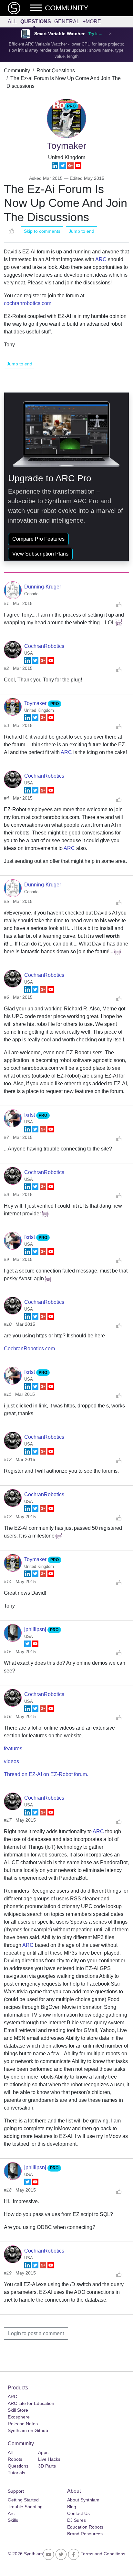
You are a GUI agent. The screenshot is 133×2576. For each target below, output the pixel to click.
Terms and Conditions (103, 2554)
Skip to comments (42, 231)
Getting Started (23, 2500)
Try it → (95, 34)
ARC (101, 259)
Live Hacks (49, 2459)
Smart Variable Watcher (59, 34)
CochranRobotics (44, 646)
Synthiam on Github (28, 2430)
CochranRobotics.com (29, 1349)
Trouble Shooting (25, 2507)
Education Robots (85, 2527)
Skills (13, 2520)
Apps (43, 2452)
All (12, 21)
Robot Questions (56, 71)
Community (17, 71)
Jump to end (82, 231)
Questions (36, 21)
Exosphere (19, 2417)
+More (92, 21)
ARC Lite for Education (31, 2403)
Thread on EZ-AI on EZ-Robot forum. (46, 1774)
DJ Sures (77, 2520)
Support (16, 2491)
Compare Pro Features (38, 539)
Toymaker (36, 703)
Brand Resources (85, 2534)
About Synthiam (83, 2500)
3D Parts (47, 2466)
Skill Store (18, 2410)
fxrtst (30, 1115)
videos (11, 1761)
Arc (11, 2513)
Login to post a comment (36, 2333)
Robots (15, 2459)
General (67, 21)
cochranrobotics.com (28, 303)
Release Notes (23, 2424)
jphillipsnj (36, 1629)
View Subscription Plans (40, 554)
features (13, 1748)
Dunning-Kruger (43, 587)
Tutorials (16, 2473)
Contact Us (78, 2513)
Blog (72, 2507)
